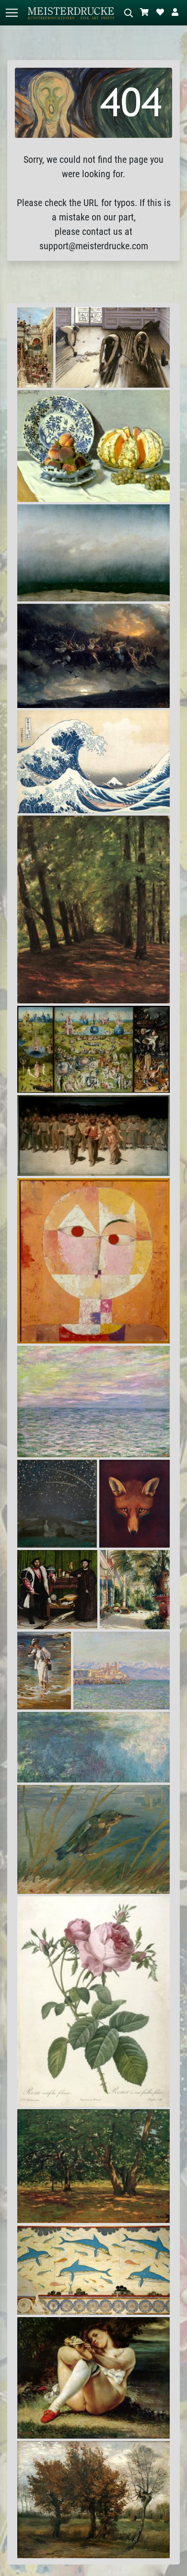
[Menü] (12, 13)
